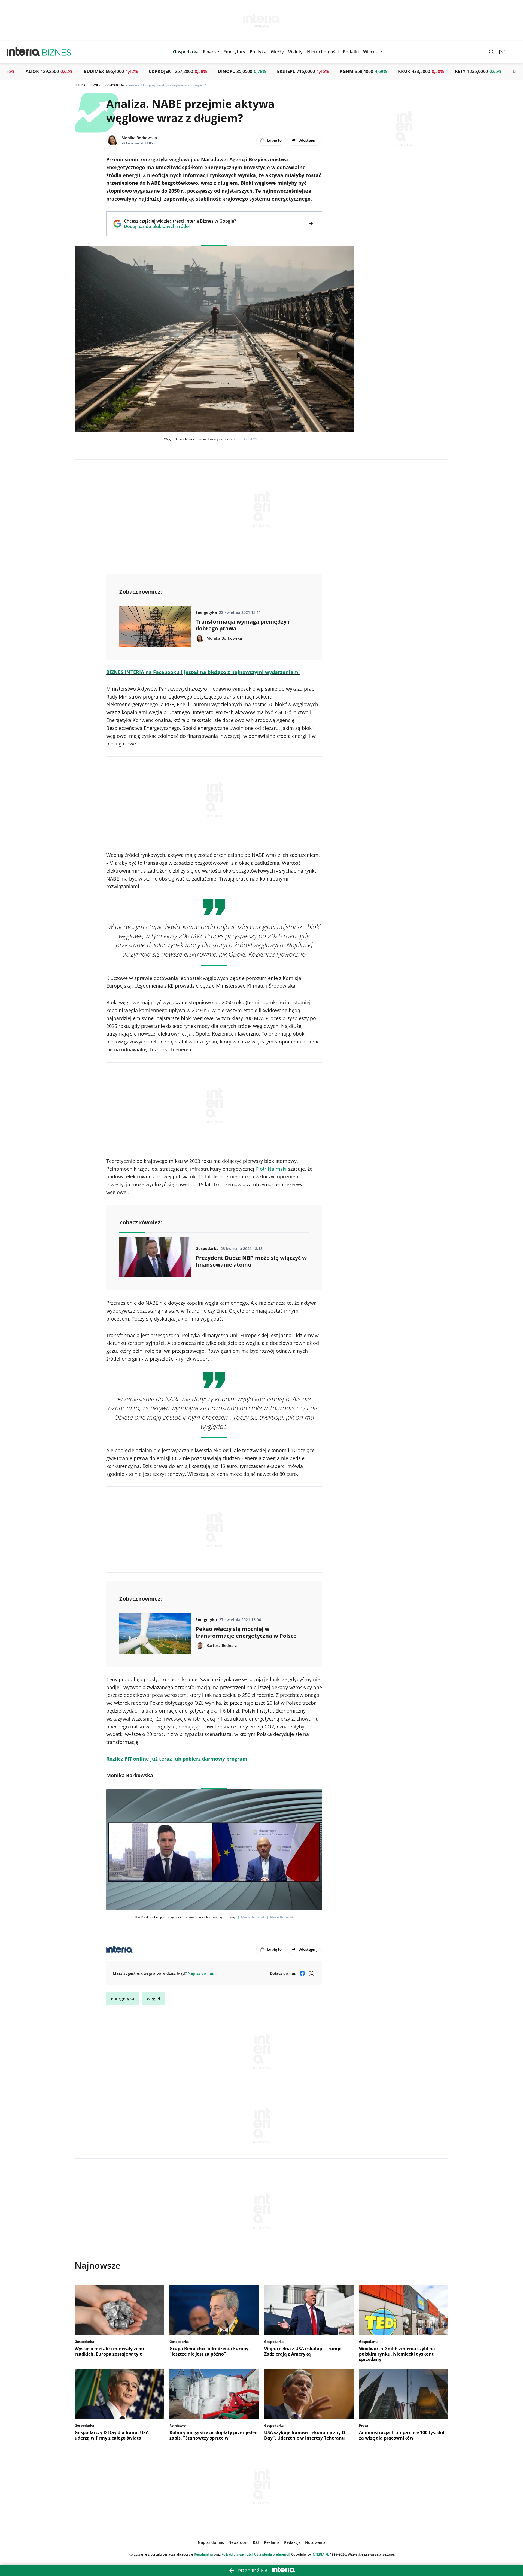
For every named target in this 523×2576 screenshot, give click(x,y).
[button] (277, 52)
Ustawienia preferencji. (272, 2554)
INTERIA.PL (320, 2554)
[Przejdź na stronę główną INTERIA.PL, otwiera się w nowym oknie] (23, 52)
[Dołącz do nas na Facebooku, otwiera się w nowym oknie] (302, 1973)
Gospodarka (115, 85)
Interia (80, 85)
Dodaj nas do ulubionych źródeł (180, 226)
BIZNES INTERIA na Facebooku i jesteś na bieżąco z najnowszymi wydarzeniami (203, 672)
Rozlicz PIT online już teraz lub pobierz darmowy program (177, 1759)
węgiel (153, 1999)
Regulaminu (203, 2554)
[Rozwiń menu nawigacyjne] (513, 52)
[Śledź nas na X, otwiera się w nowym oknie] (311, 1973)
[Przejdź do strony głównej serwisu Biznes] (57, 52)
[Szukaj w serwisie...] (491, 52)
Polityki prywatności (237, 2554)
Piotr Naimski (271, 1169)
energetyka (123, 1999)
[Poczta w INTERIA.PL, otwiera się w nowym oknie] (502, 52)
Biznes (95, 85)
